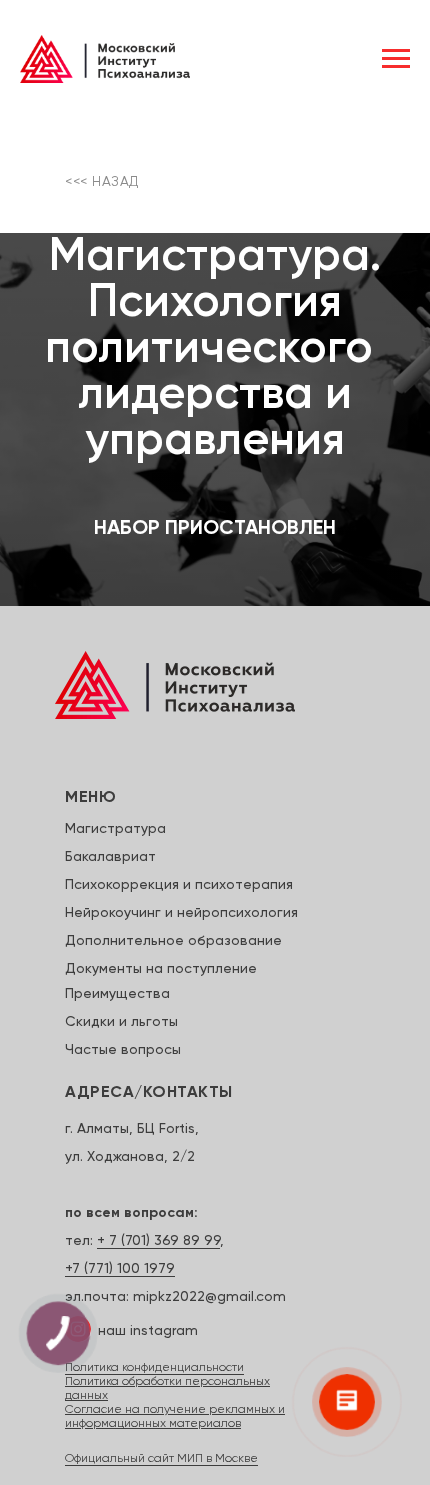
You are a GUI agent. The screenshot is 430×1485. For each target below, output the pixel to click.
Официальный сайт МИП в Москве (161, 1459)
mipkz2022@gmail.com (209, 1297)
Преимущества (117, 994)
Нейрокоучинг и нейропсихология (181, 913)
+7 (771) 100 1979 (120, 1269)
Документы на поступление (161, 969)
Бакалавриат (110, 857)
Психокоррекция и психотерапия (179, 885)
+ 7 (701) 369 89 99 (158, 1241)
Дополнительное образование (173, 941)
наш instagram (148, 1331)
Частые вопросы (123, 1050)
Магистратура (115, 829)
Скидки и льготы (121, 1022)
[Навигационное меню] (396, 59)
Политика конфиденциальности (154, 1368)
